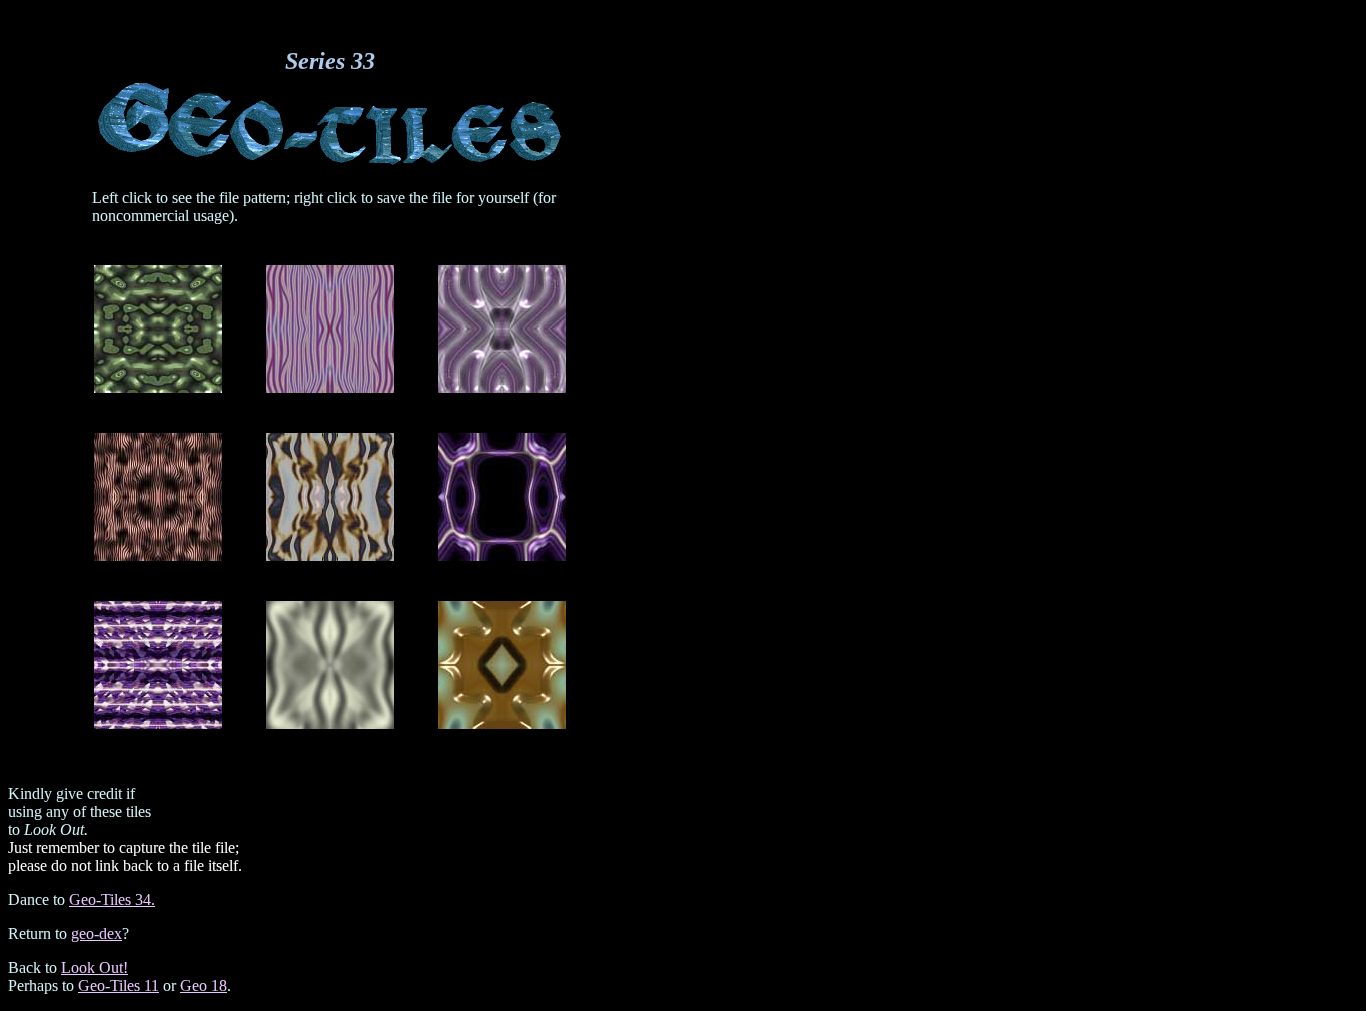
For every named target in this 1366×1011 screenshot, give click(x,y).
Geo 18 (203, 985)
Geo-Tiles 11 (118, 985)
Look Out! (94, 967)
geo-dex (96, 933)
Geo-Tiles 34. (112, 899)
